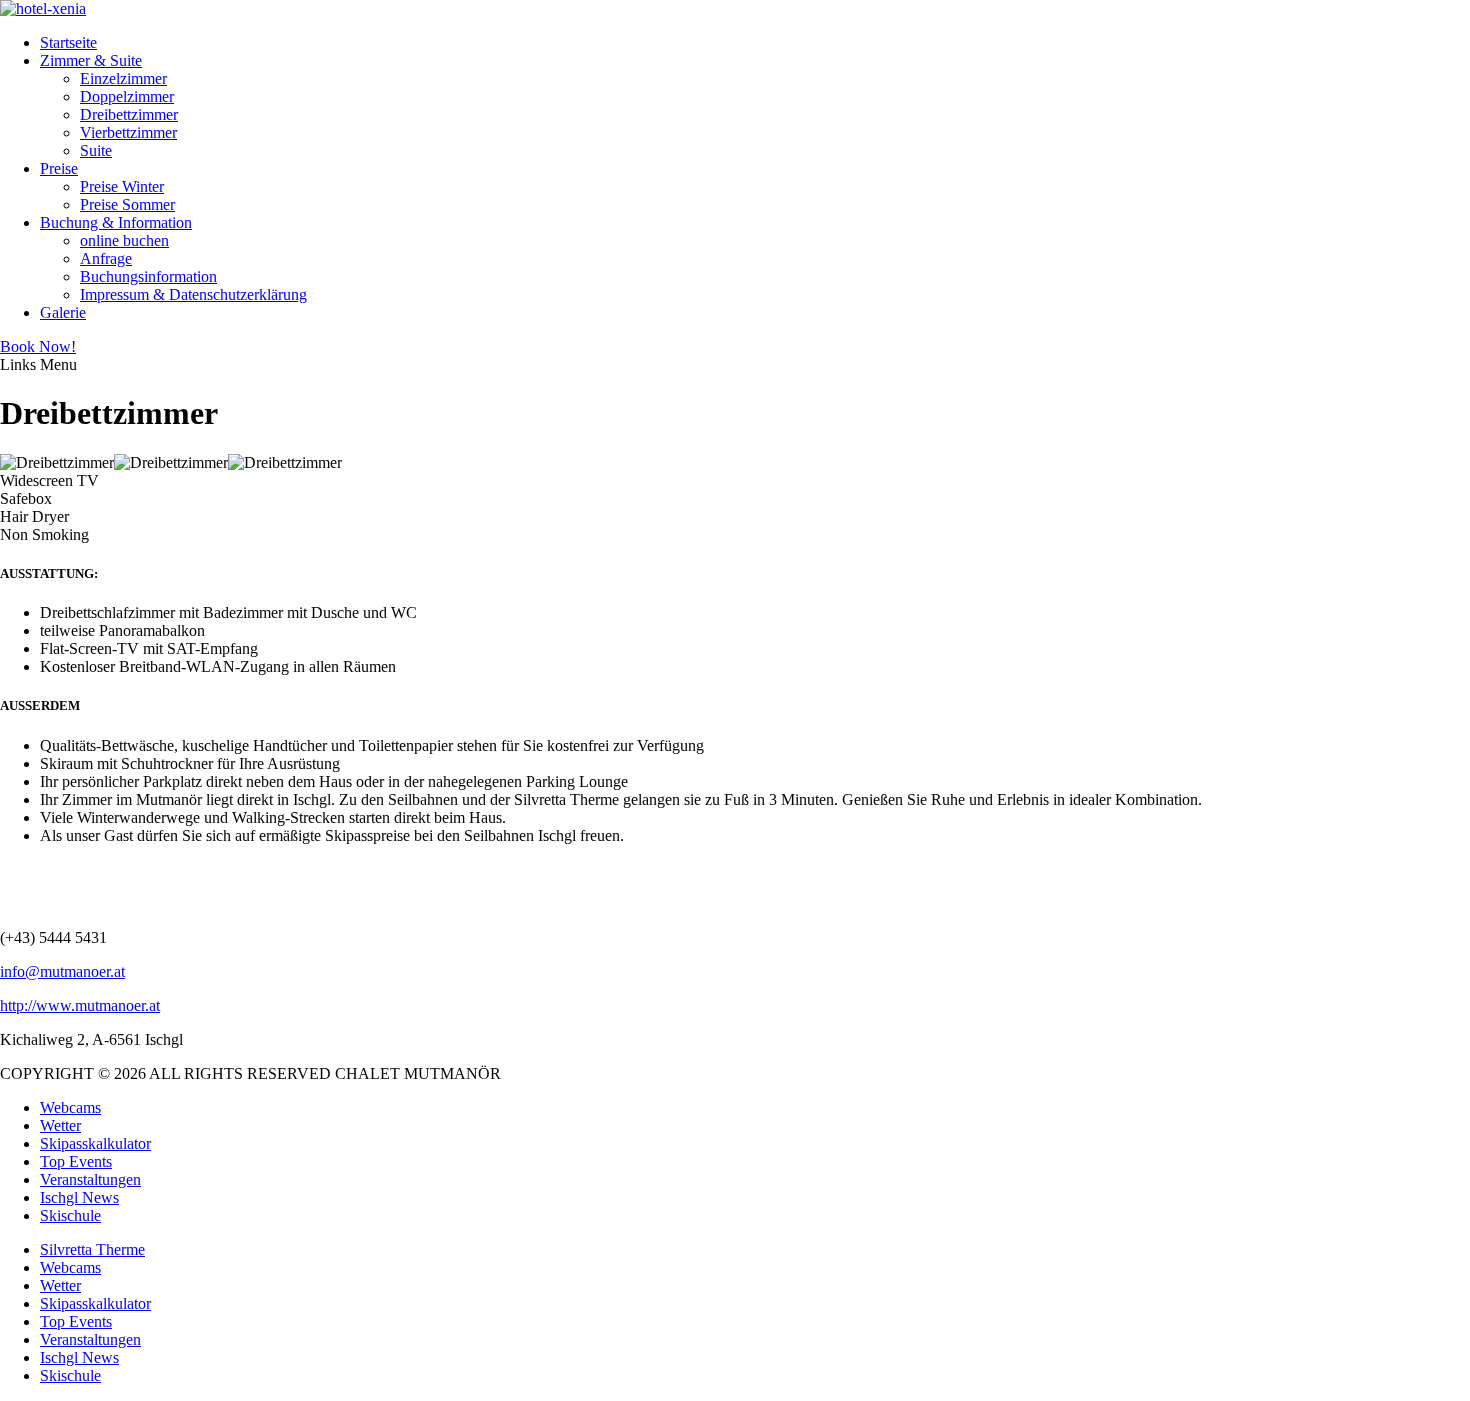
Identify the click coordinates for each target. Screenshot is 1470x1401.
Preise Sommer (127, 204)
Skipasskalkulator (95, 1143)
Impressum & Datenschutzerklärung (193, 294)
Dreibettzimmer (129, 114)
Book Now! (38, 346)
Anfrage (106, 258)
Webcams (70, 1107)
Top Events (76, 1161)
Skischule (70, 1215)
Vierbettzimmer (128, 132)
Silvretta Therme (92, 1249)
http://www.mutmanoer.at (80, 1005)
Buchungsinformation (148, 276)
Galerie (63, 312)
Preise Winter (122, 186)
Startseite (68, 42)
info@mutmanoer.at (62, 971)
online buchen (124, 240)
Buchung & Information (116, 222)
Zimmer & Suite (91, 60)
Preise (59, 168)
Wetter (60, 1125)
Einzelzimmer (123, 78)
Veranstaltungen (90, 1179)
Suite (96, 150)
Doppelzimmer (127, 96)
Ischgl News (79, 1197)
